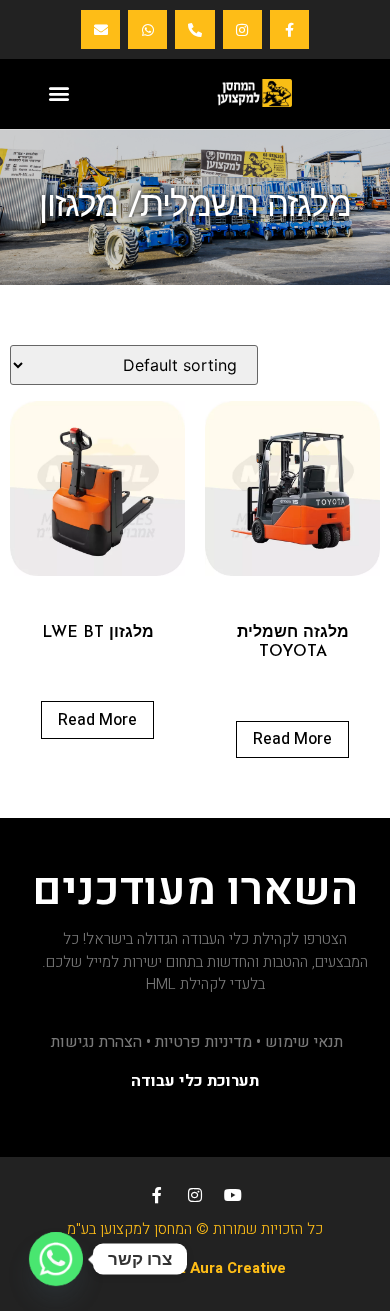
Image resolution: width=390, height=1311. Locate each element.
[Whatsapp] (147, 29)
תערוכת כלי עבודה (195, 1081)
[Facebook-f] (289, 29)
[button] (58, 92)
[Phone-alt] (194, 29)
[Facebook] (157, 1195)
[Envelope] (100, 29)
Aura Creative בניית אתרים (195, 1268)
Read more (292, 739)
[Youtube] (233, 1195)
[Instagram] (242, 29)
